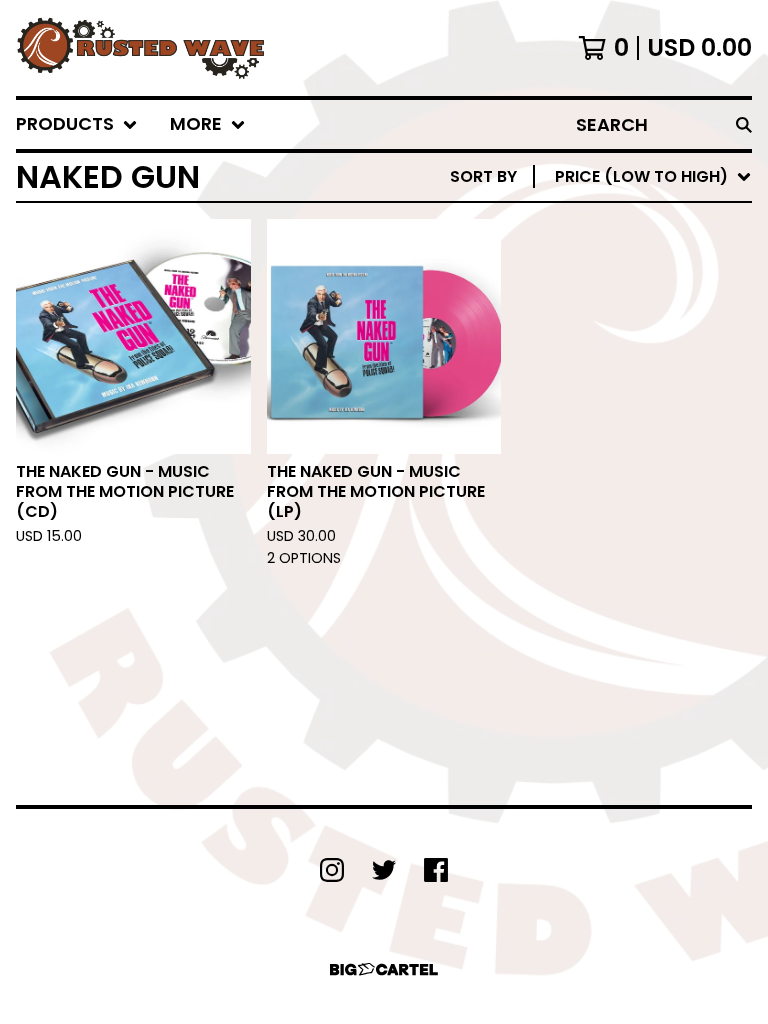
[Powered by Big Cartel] (384, 969)
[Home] (141, 48)
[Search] (744, 124)
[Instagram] (332, 870)
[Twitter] (384, 870)
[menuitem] (77, 124)
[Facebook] (436, 870)
